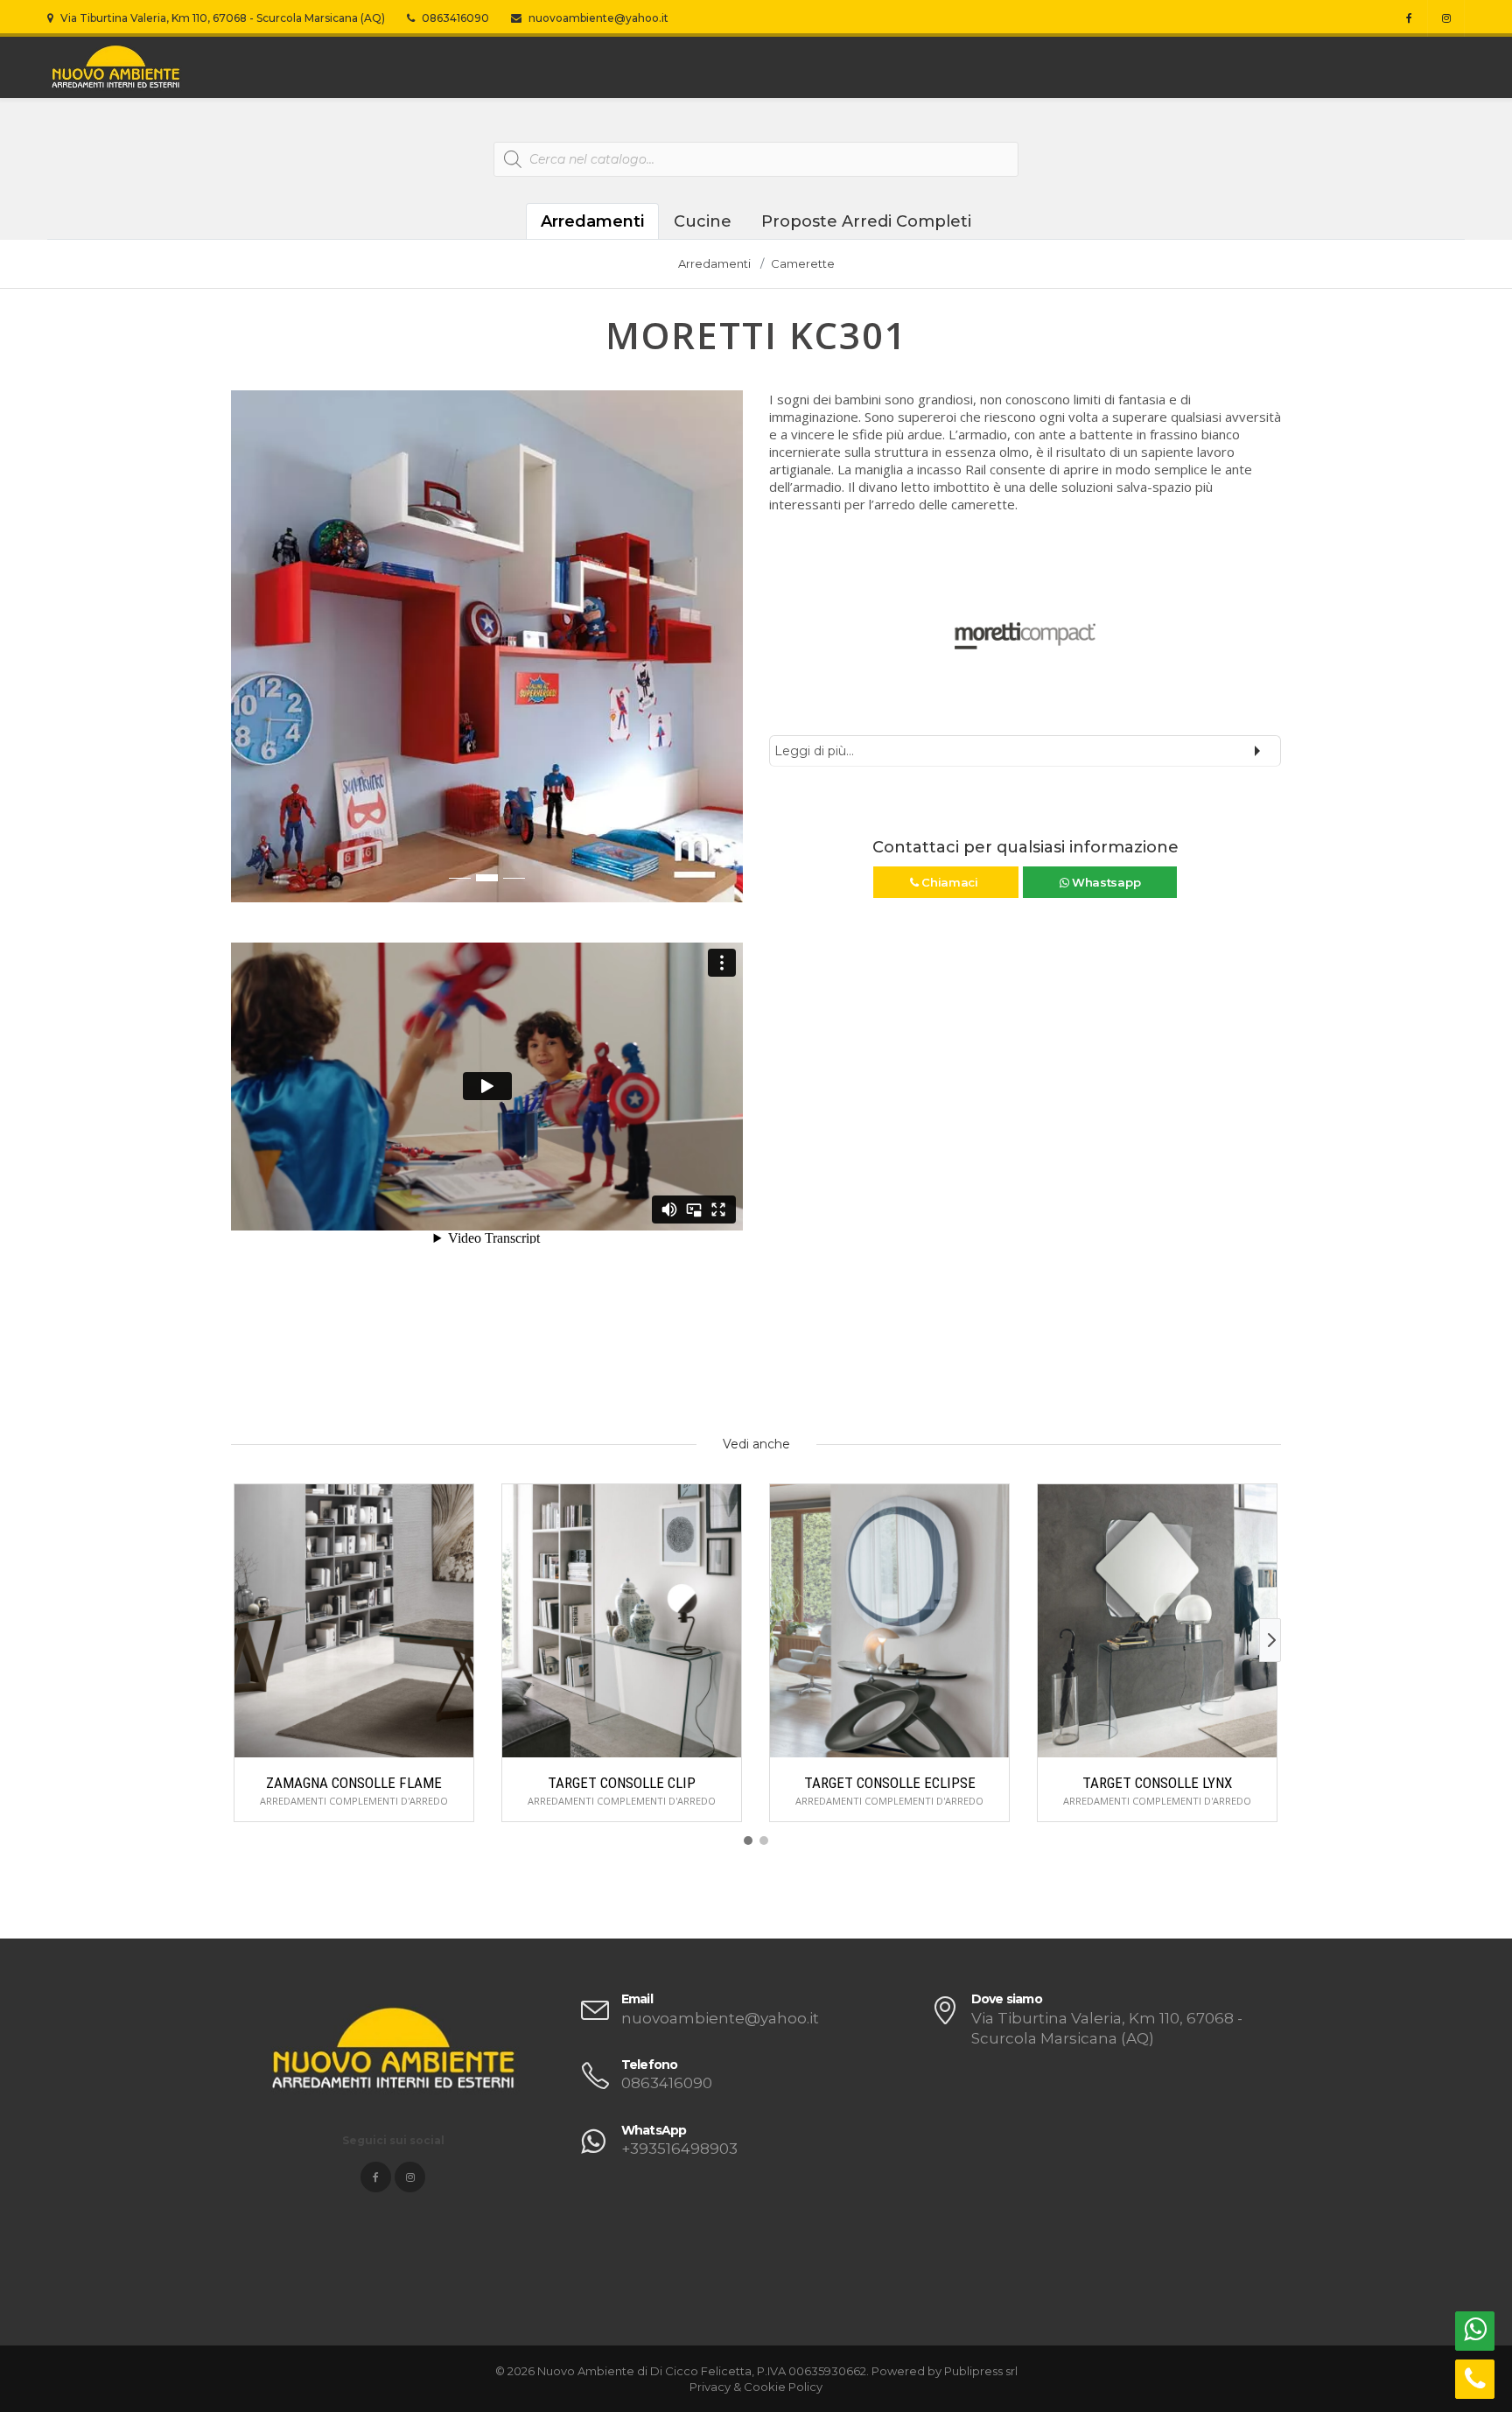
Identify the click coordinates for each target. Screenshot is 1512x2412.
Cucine (703, 221)
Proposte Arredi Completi (866, 221)
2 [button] (487, 878)
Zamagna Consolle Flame (354, 1783)
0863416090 (454, 18)
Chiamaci (949, 882)
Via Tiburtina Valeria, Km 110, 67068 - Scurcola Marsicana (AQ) (221, 18)
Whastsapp (1104, 882)
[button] (245, 656)
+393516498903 (679, 2149)
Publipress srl (981, 2371)
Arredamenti (592, 221)
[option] (487, 646)
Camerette (803, 263)
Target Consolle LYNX (1157, 1783)
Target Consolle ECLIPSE (890, 1783)
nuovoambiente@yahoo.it (597, 18)
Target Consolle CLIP (622, 1783)
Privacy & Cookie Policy (756, 2387)
